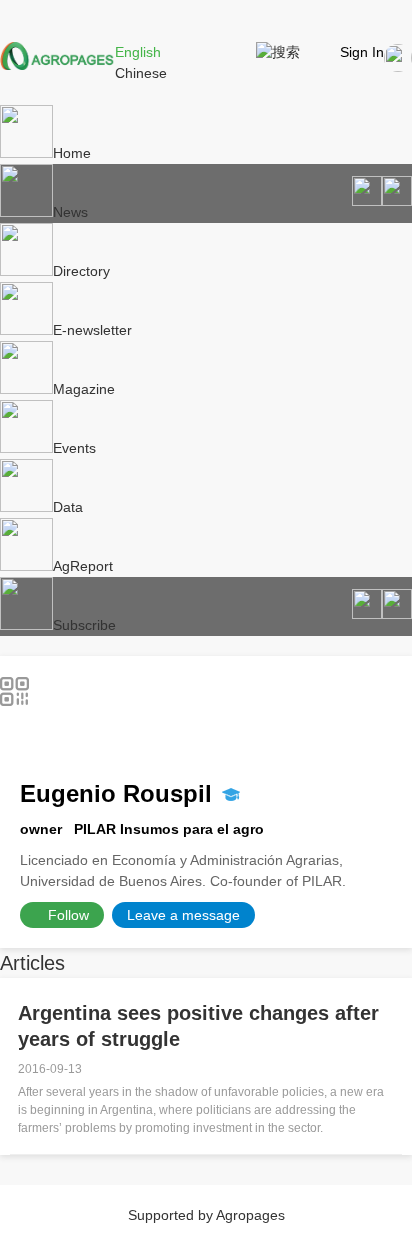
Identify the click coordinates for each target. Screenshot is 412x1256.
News (70, 212)
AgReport (83, 566)
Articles (32, 963)
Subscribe (84, 625)
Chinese (141, 73)
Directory (81, 271)
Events (74, 448)
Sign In (362, 52)
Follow (68, 915)
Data (68, 507)
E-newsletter (92, 330)
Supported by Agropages (206, 1215)
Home (72, 153)
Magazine (84, 389)
